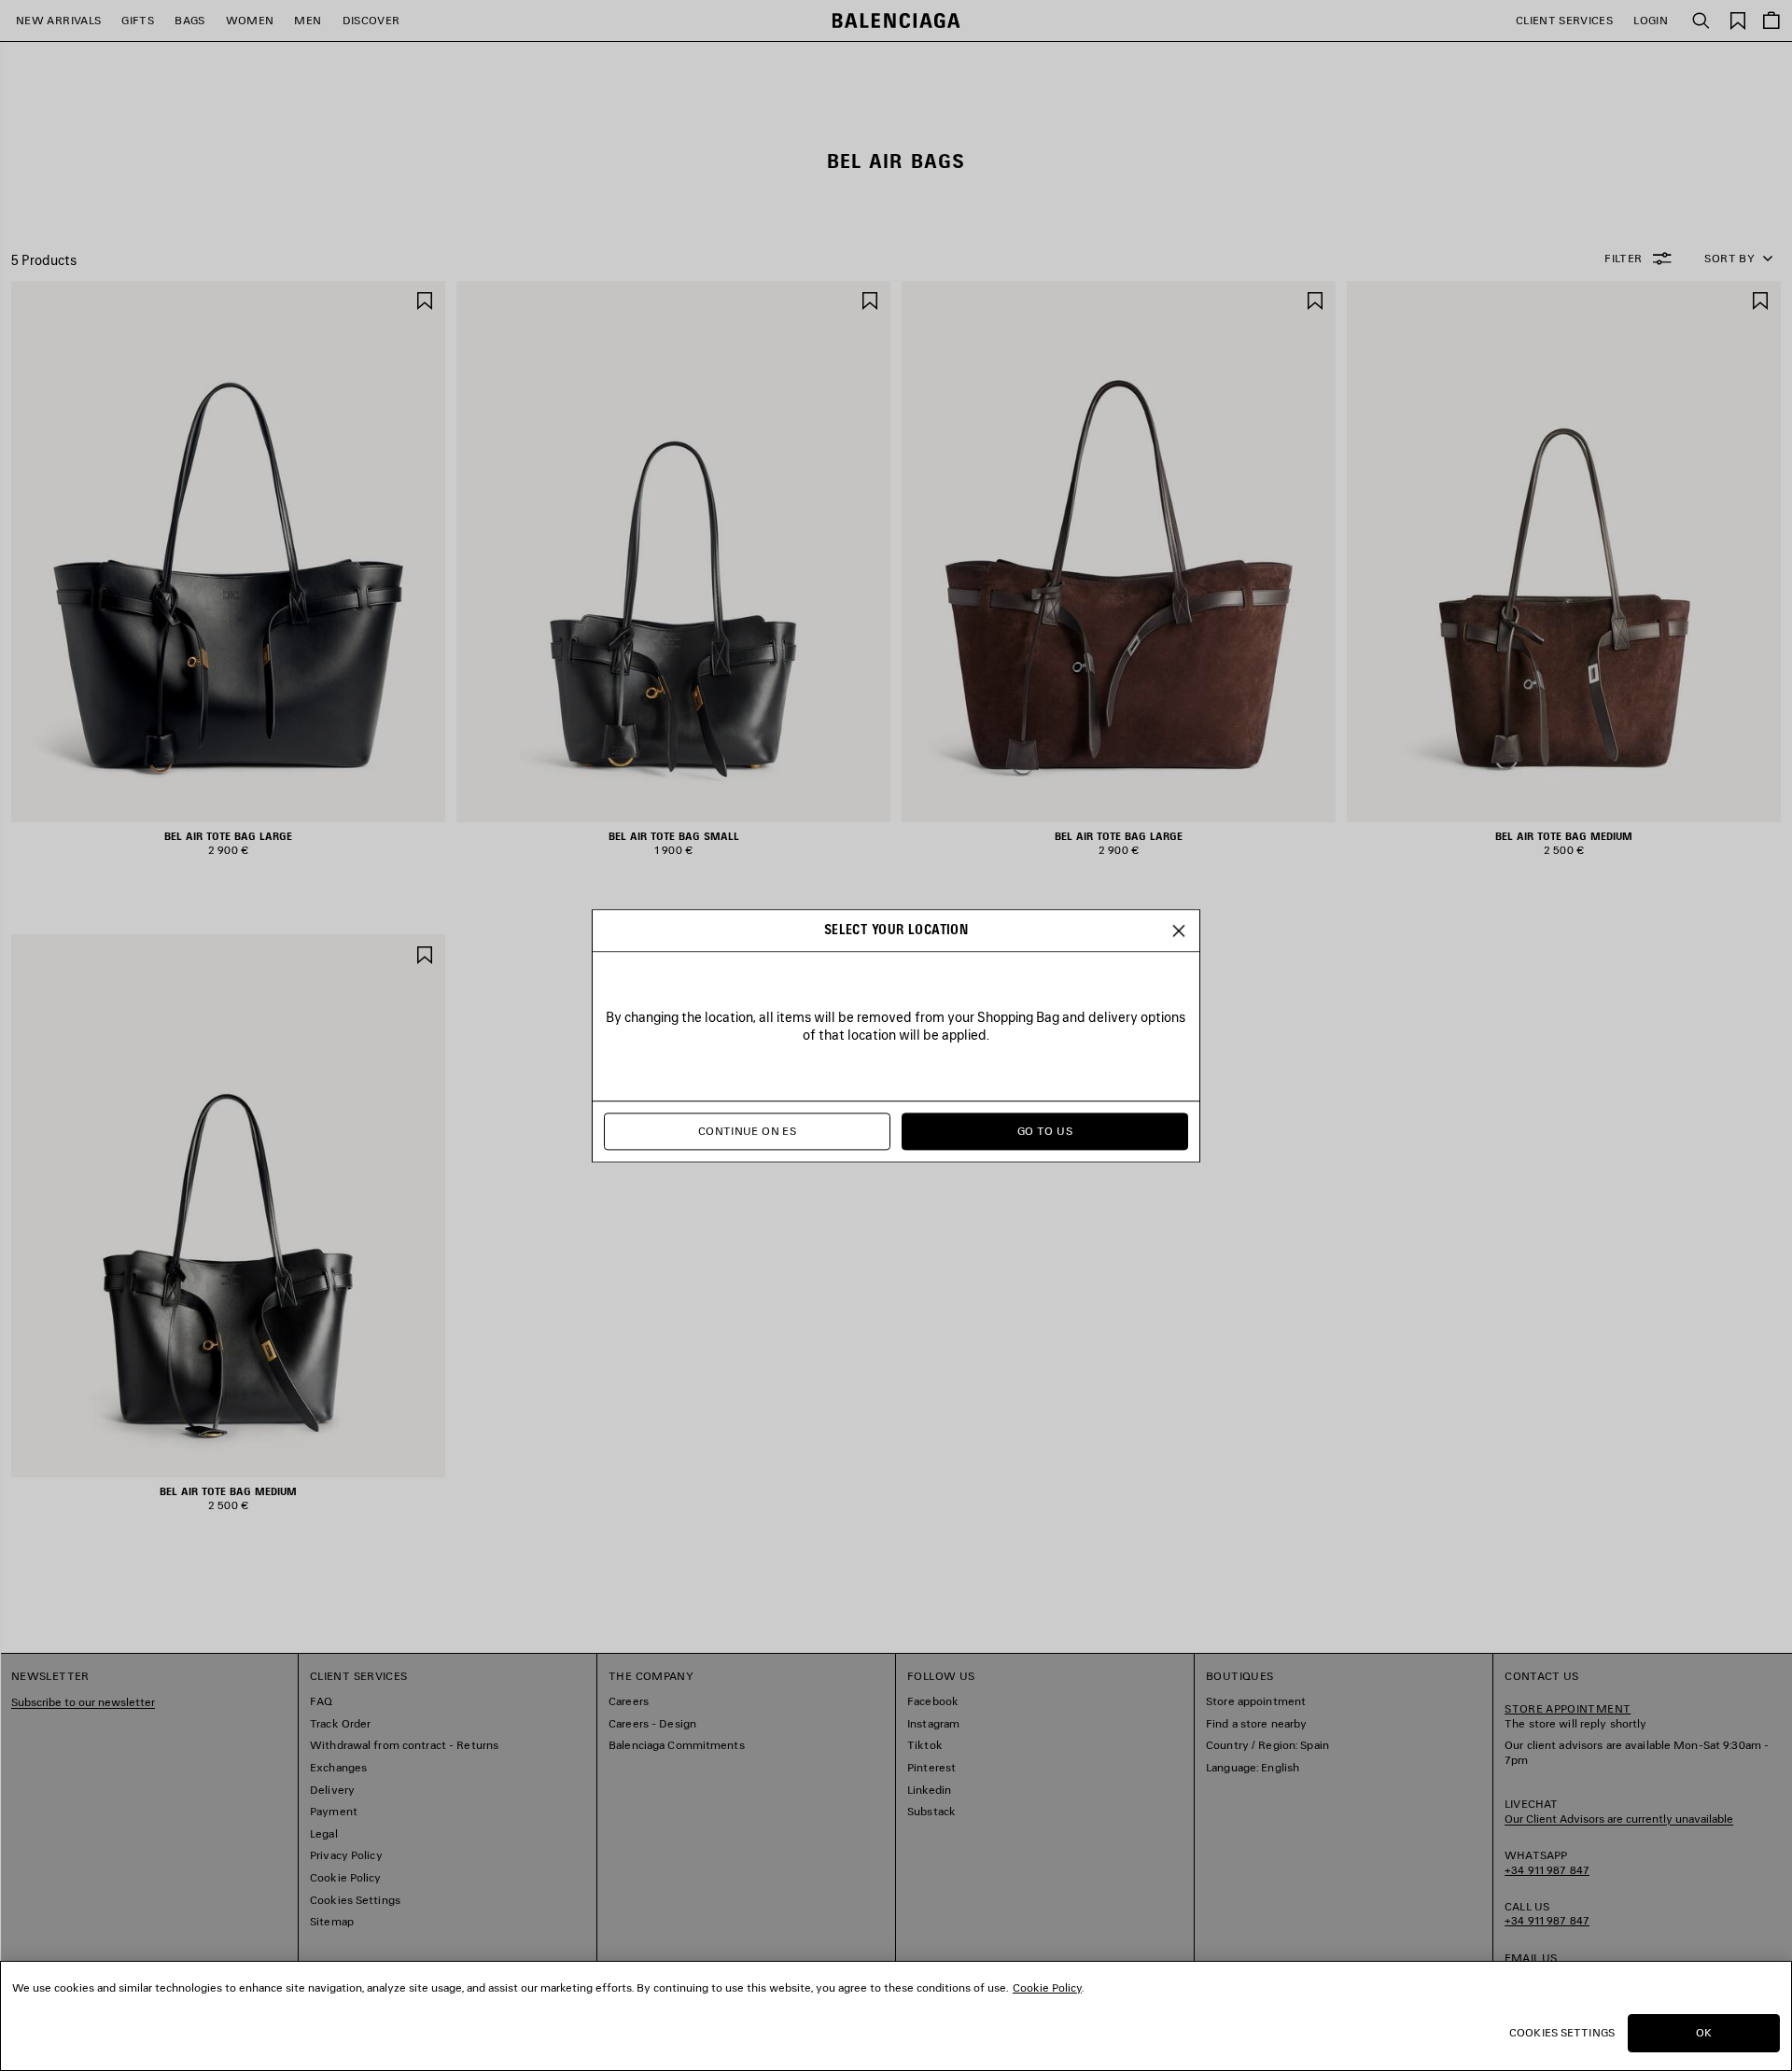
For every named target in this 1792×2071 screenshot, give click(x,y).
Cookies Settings (1562, 2032)
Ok (1704, 2032)
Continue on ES (747, 1131)
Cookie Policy (1047, 1987)
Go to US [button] (1045, 1131)
